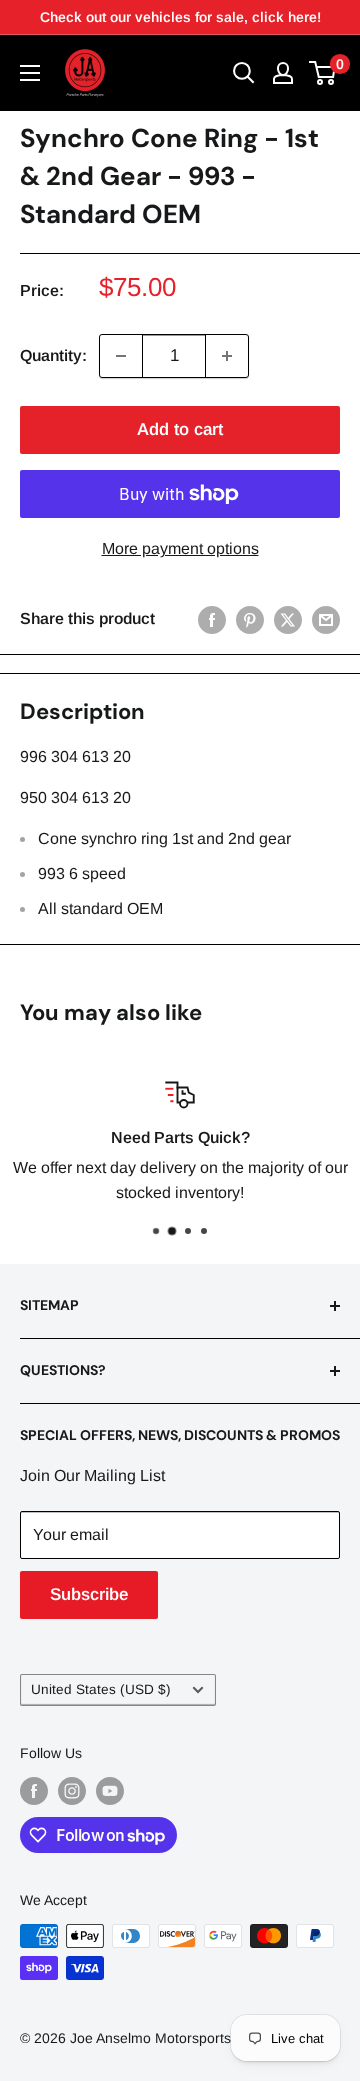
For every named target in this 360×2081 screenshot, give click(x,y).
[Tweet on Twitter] (288, 619)
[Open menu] (30, 73)
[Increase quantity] (227, 356)
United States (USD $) (101, 1689)
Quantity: (53, 355)
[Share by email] (326, 619)
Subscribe (89, 1594)
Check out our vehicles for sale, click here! (180, 17)
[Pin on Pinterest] (250, 619)
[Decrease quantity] (121, 356)
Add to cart (180, 429)
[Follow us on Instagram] (72, 1791)
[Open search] (244, 73)
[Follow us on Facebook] (34, 1791)
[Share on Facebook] (212, 619)
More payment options (180, 548)
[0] (323, 73)
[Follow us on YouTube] (110, 1791)
